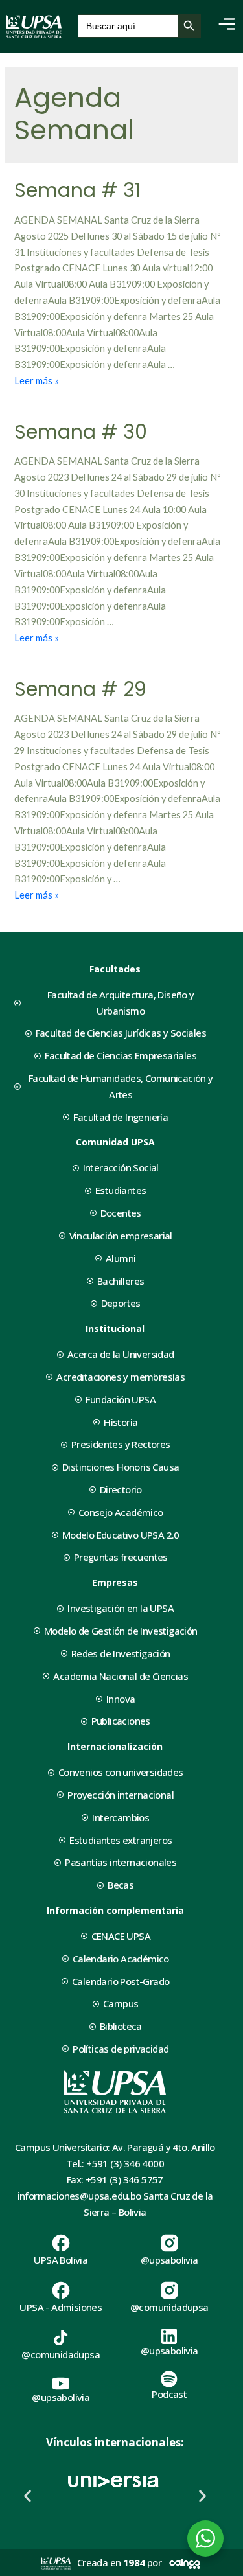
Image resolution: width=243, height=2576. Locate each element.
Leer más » (37, 381)
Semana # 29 (80, 689)
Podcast (169, 2394)
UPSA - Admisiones (61, 2307)
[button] (28, 2495)
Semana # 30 (81, 432)
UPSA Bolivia (61, 2260)
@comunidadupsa (169, 2307)
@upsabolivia (169, 2260)
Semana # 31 (78, 190)
